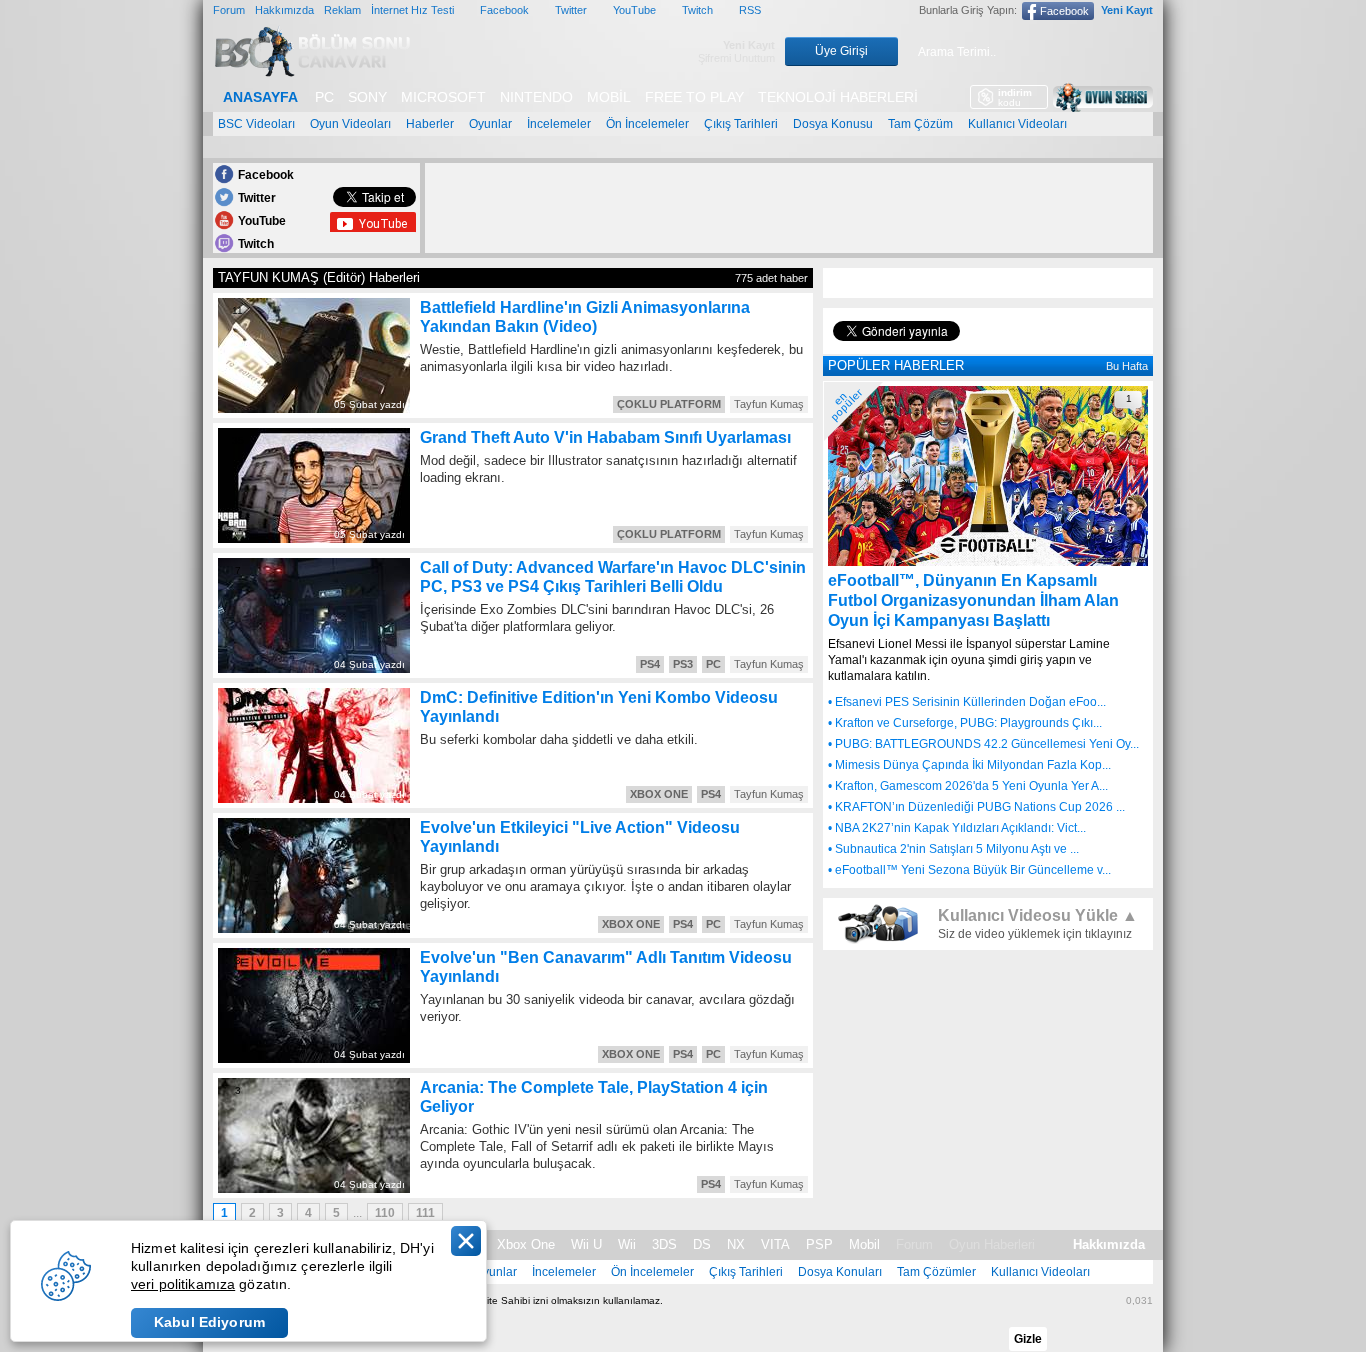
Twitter (571, 10)
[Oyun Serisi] (1103, 97)
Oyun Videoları (350, 124)
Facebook (504, 10)
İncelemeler (559, 124)
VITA (775, 1244)
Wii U (586, 1244)
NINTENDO (536, 97)
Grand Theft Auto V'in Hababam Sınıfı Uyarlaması (605, 437)
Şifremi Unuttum (736, 58)
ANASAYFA (260, 97)
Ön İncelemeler (647, 124)
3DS (664, 1244)
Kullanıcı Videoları (1017, 124)
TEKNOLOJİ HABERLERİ (838, 97)
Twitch (697, 10)
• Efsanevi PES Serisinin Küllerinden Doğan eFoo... (967, 702)
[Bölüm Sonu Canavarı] (313, 71)
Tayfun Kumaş (769, 404)
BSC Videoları (256, 124)
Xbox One (526, 1244)
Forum (229, 10)
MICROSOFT (443, 97)
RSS (750, 10)
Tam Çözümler (936, 1272)
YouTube (634, 10)
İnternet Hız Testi (412, 10)
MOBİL (609, 97)
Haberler (430, 124)
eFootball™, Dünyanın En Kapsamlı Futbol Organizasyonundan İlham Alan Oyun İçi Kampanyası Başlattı (973, 600)
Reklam (342, 10)
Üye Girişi (841, 51)
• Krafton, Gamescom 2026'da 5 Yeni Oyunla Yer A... (968, 786)
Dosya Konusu (833, 124)
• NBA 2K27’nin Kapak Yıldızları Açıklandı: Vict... (957, 828)
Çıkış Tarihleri (741, 124)
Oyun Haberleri (992, 1244)
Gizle (1028, 1339)
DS (702, 1244)
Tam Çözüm (920, 124)
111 (425, 1213)
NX (736, 1244)
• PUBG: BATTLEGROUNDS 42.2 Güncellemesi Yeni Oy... (983, 744)
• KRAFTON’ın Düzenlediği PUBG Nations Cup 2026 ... (976, 807)
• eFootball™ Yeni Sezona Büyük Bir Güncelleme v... (969, 870)
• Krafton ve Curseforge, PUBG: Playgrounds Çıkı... (965, 723)
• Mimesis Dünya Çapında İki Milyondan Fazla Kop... (969, 765)
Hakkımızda (284, 10)
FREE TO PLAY (694, 97)
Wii (627, 1244)
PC (324, 97)
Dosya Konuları (840, 1272)
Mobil (864, 1244)
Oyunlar (490, 124)
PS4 (650, 664)
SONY (367, 97)
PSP (819, 1244)
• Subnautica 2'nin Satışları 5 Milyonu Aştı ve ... (953, 849)
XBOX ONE (659, 794)
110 (385, 1213)
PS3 (683, 664)
